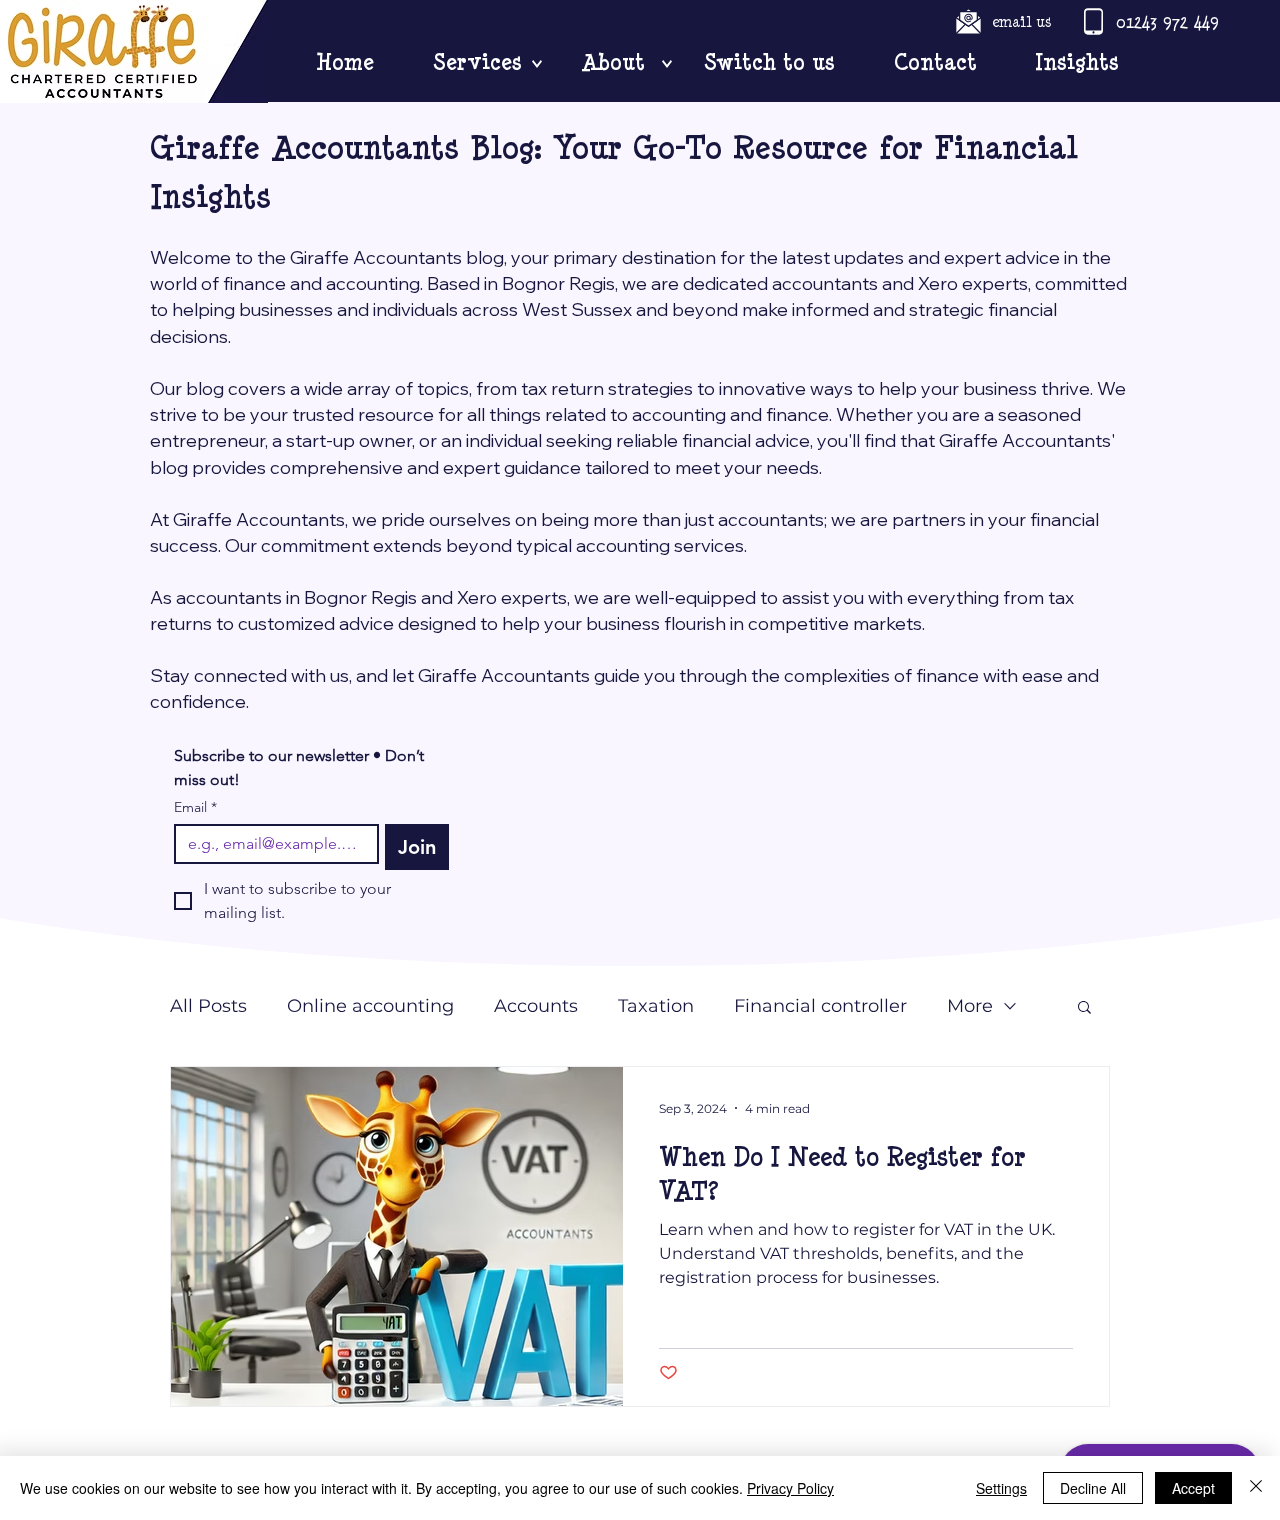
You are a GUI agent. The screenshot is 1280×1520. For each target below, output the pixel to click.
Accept (1193, 1488)
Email (195, 807)
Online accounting (370, 1006)
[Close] (1256, 1488)
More (970, 1006)
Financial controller (820, 1006)
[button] (1084, 1008)
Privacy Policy (790, 1488)
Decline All (1093, 1488)
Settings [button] (1001, 1488)
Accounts (536, 1006)
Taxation (656, 1006)
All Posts (208, 1006)
